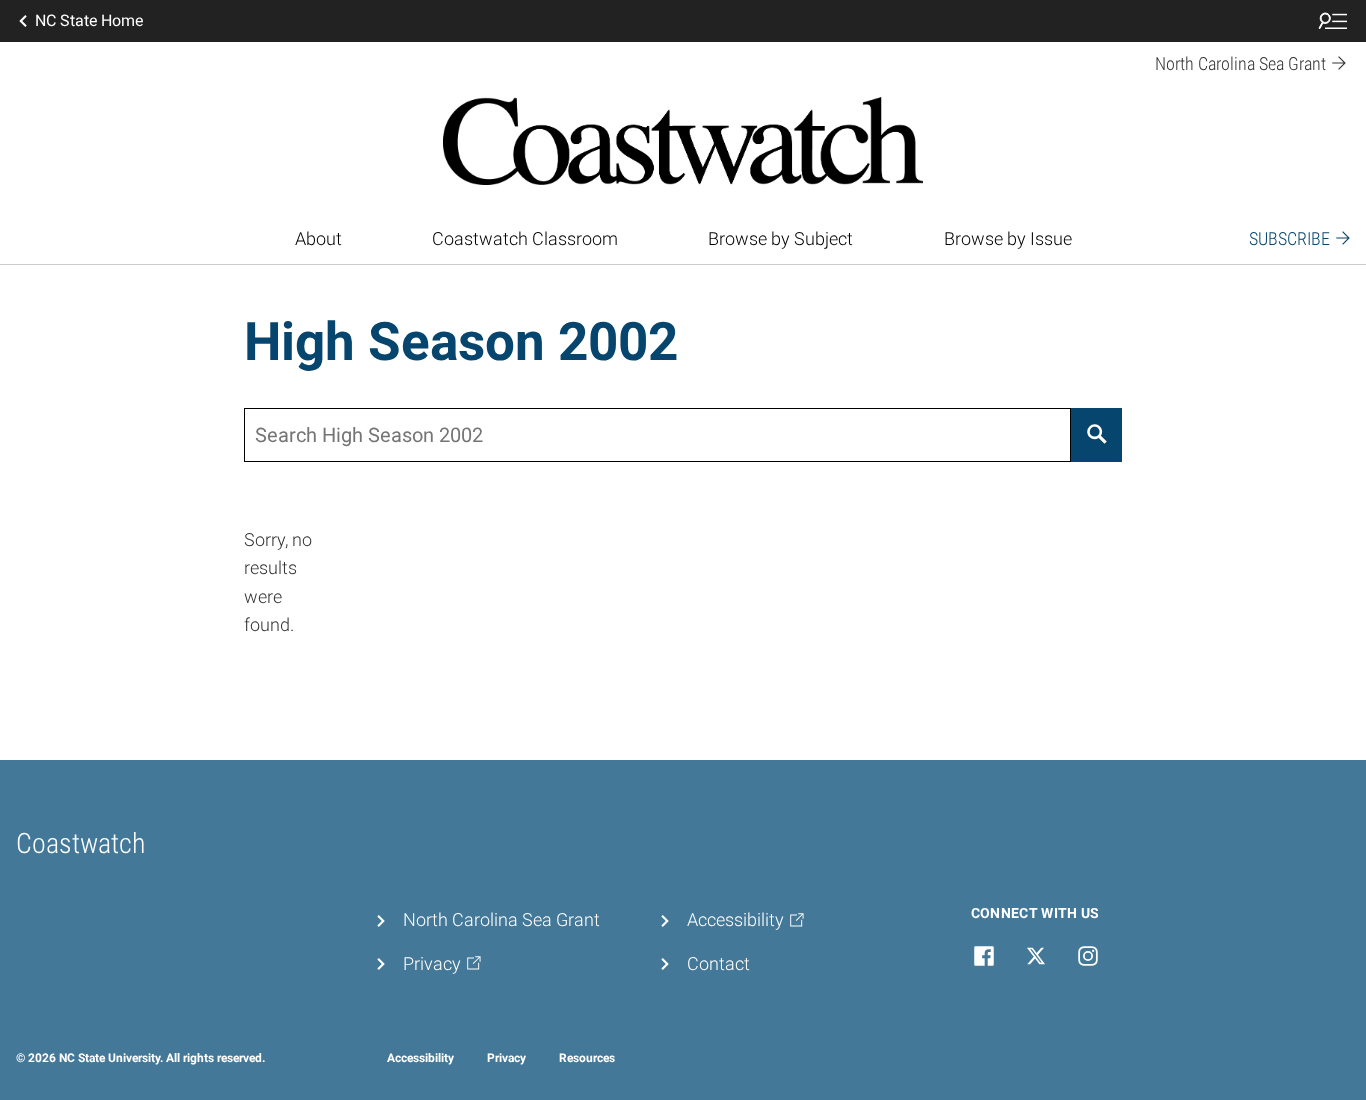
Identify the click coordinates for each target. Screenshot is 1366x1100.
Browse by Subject (780, 239)
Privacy (506, 1058)
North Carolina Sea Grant (501, 920)
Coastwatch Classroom (525, 239)
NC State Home (89, 20)
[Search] (1096, 435)
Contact (718, 964)
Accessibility (420, 1058)
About (318, 239)
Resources (587, 1058)
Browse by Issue (1008, 239)
